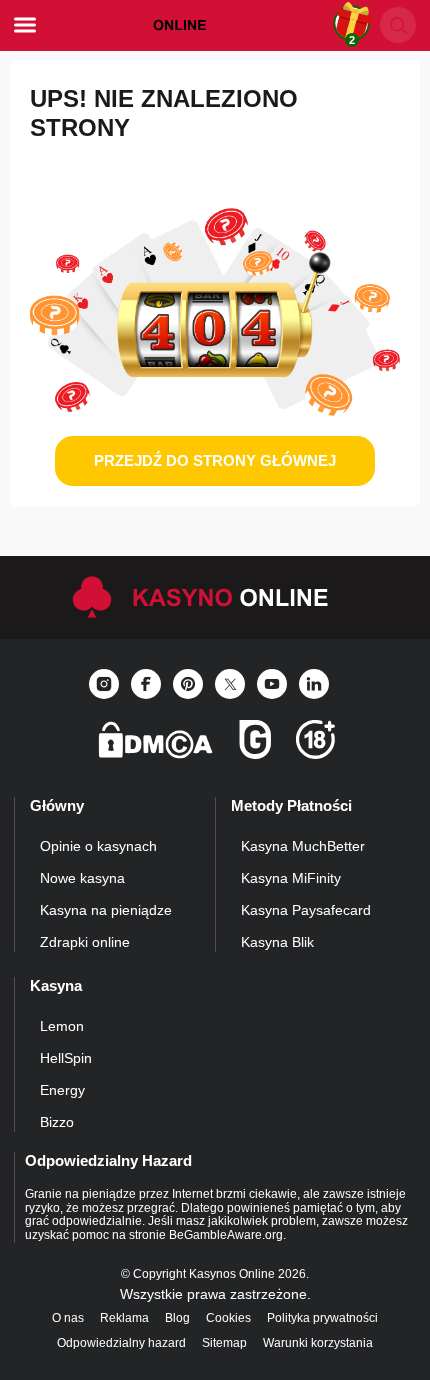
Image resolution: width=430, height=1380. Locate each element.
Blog (177, 1318)
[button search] (398, 25)
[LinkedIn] (314, 684)
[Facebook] (146, 684)
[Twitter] (230, 684)
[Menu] (25, 25)
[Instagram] (104, 684)
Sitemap (224, 1343)
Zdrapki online (85, 942)
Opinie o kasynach (98, 846)
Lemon (62, 1026)
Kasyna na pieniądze (106, 910)
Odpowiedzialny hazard (121, 1343)
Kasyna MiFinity (291, 878)
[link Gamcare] (255, 745)
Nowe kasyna (82, 878)
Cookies (228, 1318)
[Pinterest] (188, 684)
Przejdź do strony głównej (215, 460)
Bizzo (57, 1122)
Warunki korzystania (318, 1343)
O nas (68, 1318)
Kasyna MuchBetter (303, 846)
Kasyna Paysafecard (306, 910)
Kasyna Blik (277, 942)
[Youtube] (272, 684)
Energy (62, 1090)
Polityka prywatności (322, 1318)
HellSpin (66, 1058)
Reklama (124, 1318)
